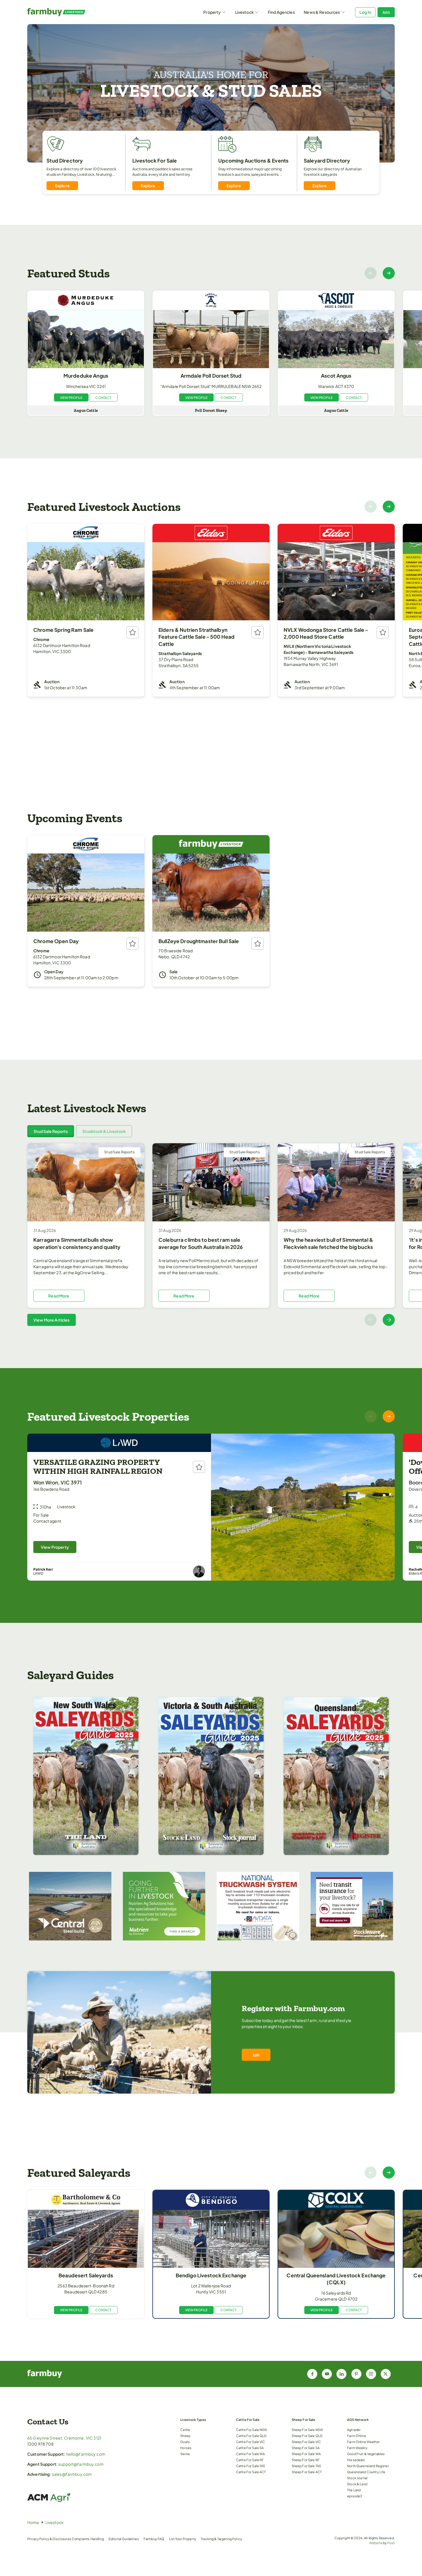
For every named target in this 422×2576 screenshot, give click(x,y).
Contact (103, 397)
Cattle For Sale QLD (251, 2436)
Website (376, 2543)
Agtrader (354, 2430)
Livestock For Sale (155, 161)
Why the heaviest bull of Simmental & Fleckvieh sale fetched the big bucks (328, 1243)
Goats (185, 2442)
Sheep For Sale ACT (307, 2472)
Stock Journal (357, 2478)
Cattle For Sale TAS (251, 2466)
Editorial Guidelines (124, 2539)
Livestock (244, 12)
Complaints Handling (88, 2539)
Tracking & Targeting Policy (221, 2539)
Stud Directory (65, 161)
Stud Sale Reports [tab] (51, 1131)
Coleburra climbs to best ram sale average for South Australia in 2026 (201, 1243)
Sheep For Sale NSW (307, 2430)
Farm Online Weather (363, 2442)
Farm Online (357, 2436)
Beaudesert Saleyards (86, 2275)
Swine (185, 2454)
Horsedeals (356, 2460)
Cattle (185, 2430)
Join (386, 12)
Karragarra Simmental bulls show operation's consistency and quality (77, 1243)
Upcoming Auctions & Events (253, 161)
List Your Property (183, 2539)
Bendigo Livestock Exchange (211, 2275)
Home (33, 2522)
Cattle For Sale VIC (251, 2442)
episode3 (355, 2496)
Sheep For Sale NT (306, 2460)
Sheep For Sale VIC (306, 2442)
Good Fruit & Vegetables (366, 2454)
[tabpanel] (211, 1235)
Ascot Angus (336, 376)
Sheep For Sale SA (306, 2448)
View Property (55, 1547)
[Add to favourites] (132, 632)
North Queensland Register (368, 2466)
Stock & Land (357, 2484)
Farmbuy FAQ (154, 2539)
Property (212, 12)
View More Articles (52, 1320)
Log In (365, 12)
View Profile (71, 397)
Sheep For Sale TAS (306, 2466)
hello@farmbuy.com (86, 2454)
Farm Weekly (357, 2448)
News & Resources (322, 12)
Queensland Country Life (366, 2472)
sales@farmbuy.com (72, 2474)
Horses (186, 2448)
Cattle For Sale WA (250, 2454)
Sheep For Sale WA (306, 2454)
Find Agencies (281, 12)
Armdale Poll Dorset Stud (211, 376)
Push (391, 2543)
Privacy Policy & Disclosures (49, 2539)
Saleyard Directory (327, 161)
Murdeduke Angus (86, 376)
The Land (354, 2490)
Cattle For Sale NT (250, 2460)
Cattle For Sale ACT (251, 2472)
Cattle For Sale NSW (252, 2430)
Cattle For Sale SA (250, 2448)
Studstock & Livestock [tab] (104, 1131)
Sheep (185, 2436)
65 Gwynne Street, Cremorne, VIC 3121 (64, 2438)
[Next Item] (389, 273)
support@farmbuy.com (81, 2464)
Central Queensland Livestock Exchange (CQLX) (336, 2279)
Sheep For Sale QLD (307, 2436)
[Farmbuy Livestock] (73, 12)
